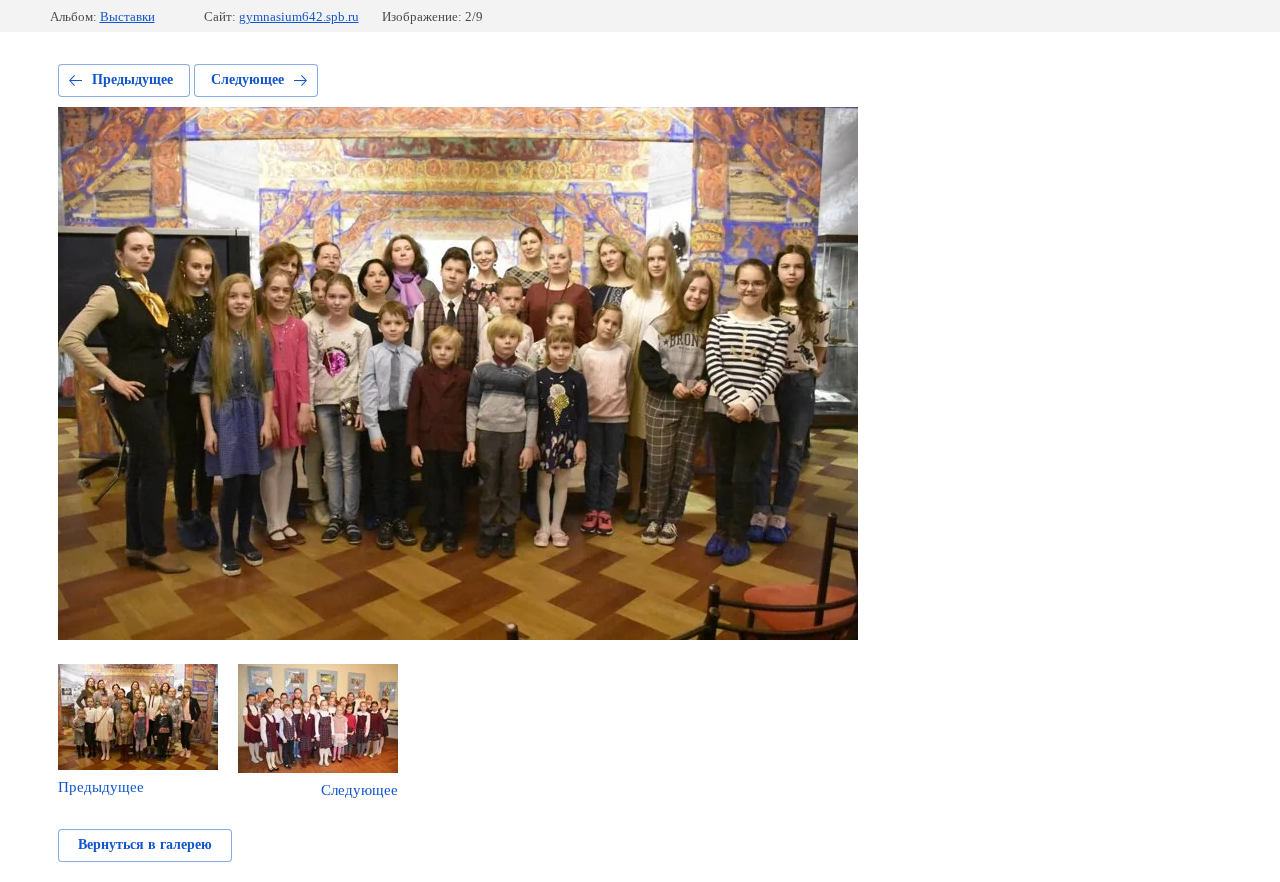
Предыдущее (132, 79)
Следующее (247, 79)
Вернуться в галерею (145, 844)
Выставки (127, 16)
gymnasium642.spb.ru (299, 16)
